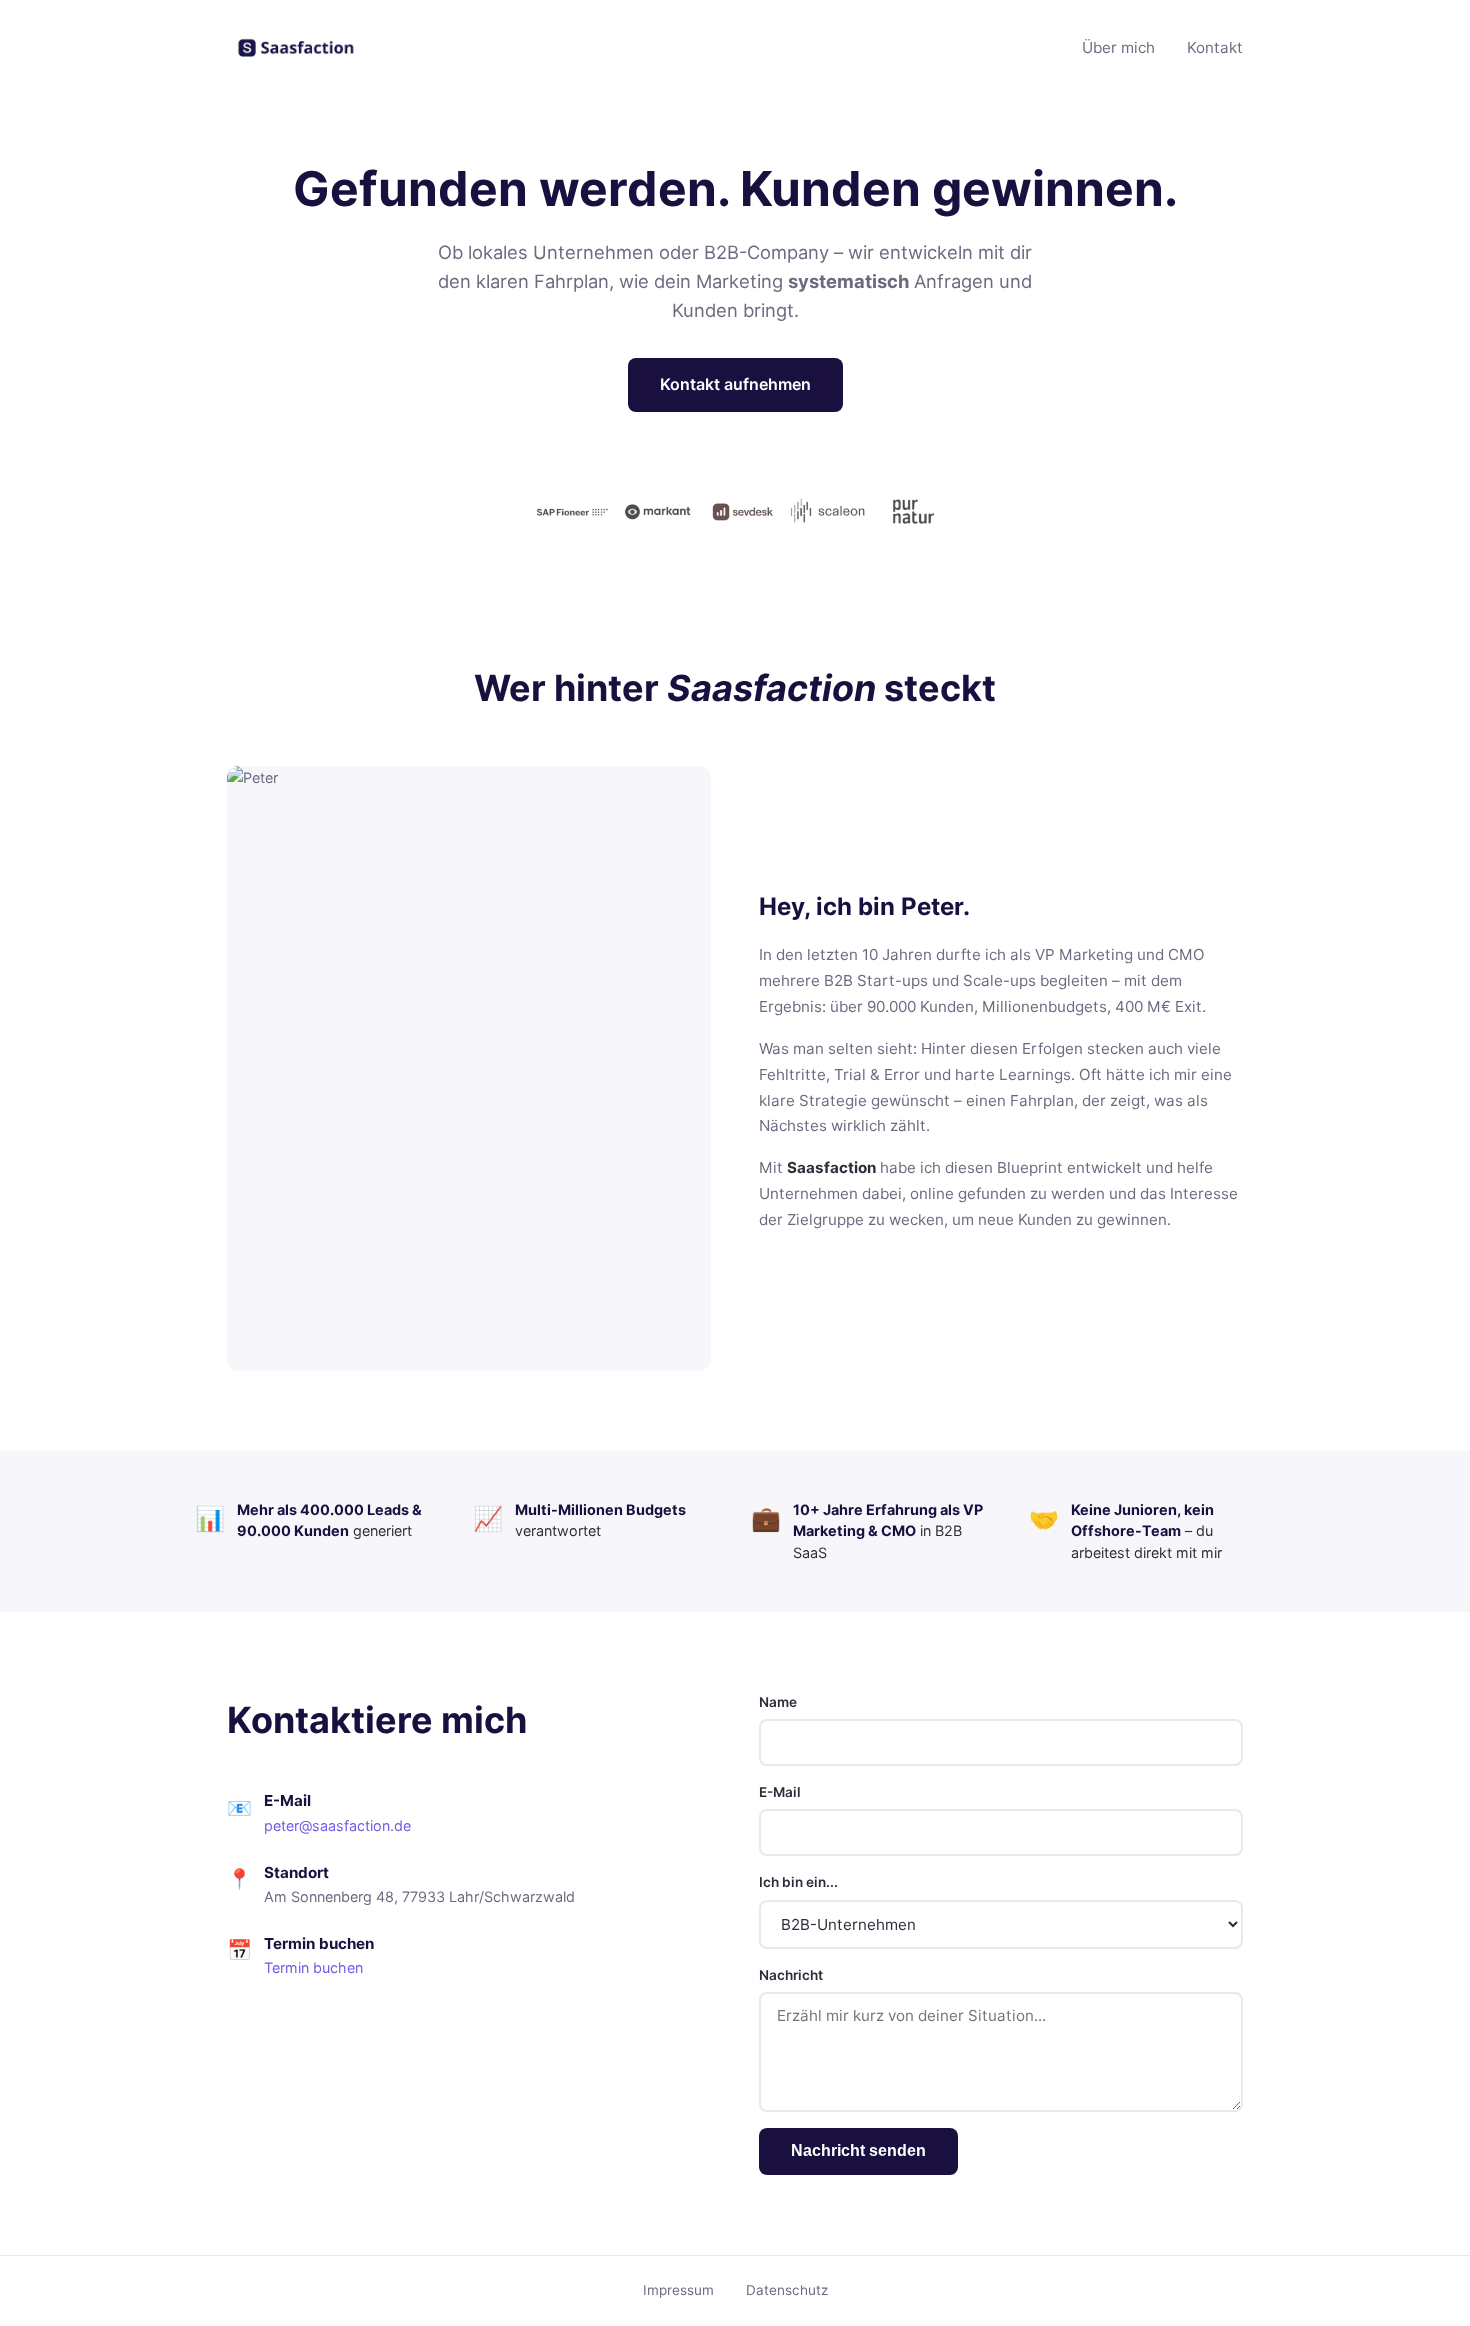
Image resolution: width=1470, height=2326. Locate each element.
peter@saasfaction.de (337, 1825)
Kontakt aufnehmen (735, 384)
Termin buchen (313, 1967)
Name (778, 1702)
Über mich (1118, 47)
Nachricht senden (858, 2150)
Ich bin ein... (798, 1882)
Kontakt (1215, 47)
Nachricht (791, 1975)
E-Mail (780, 1792)
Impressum (678, 2290)
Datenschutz (787, 2290)
